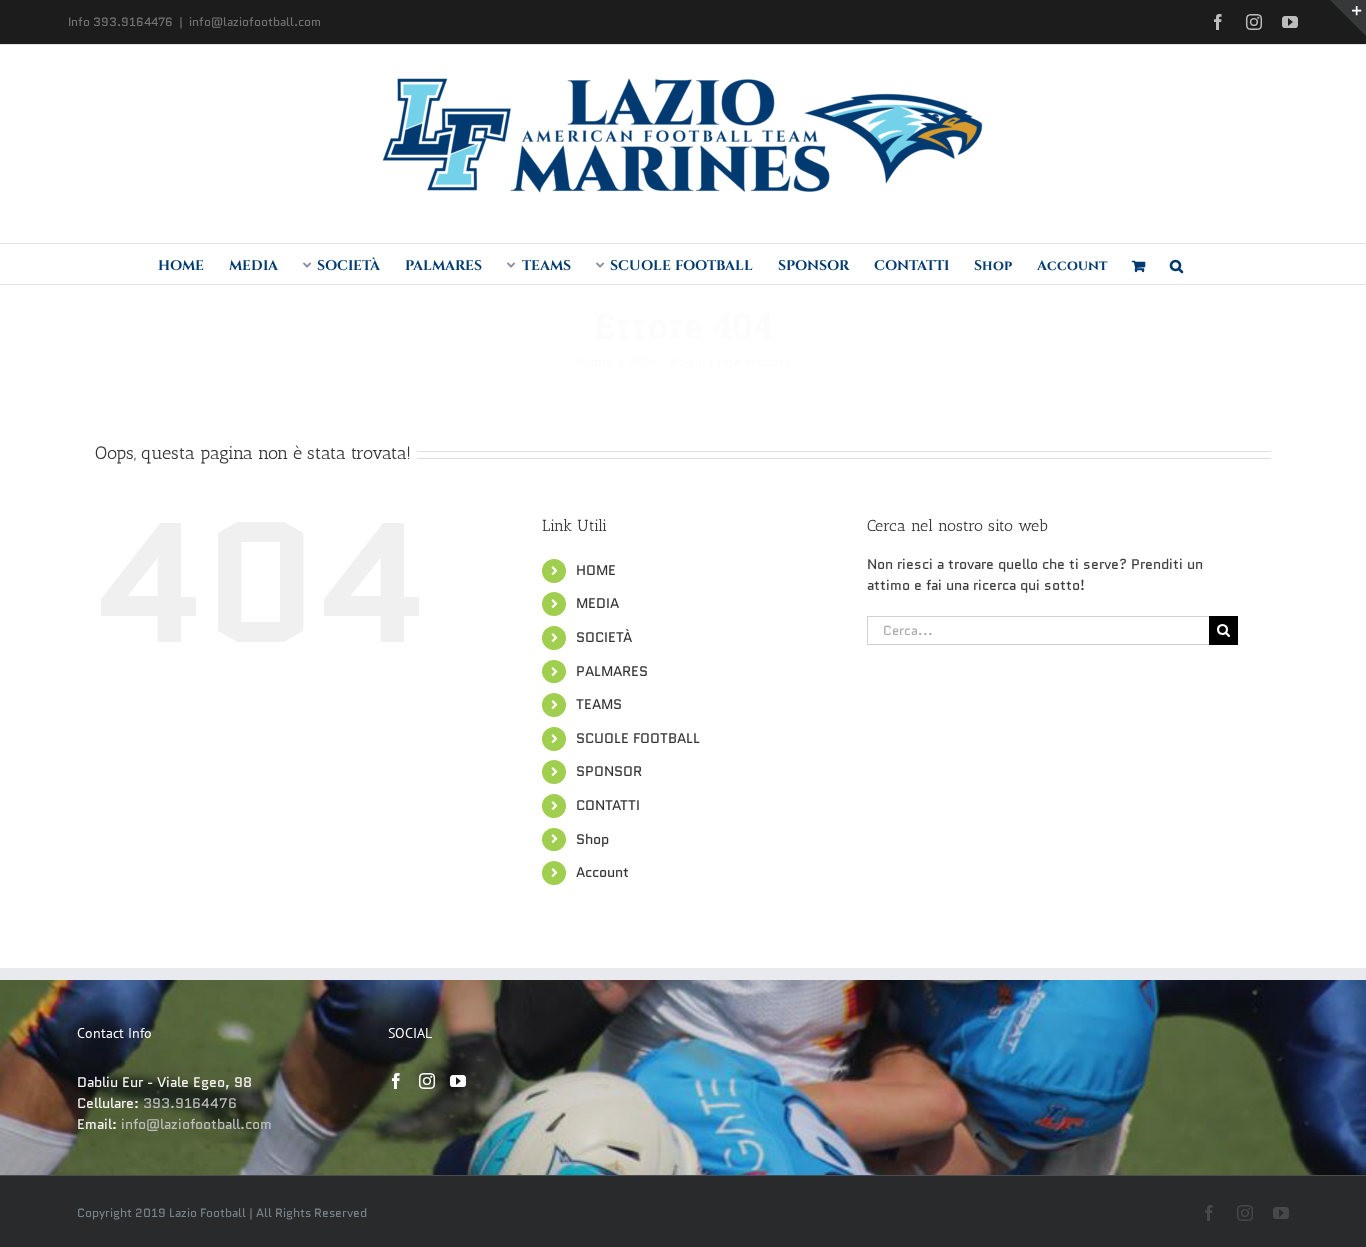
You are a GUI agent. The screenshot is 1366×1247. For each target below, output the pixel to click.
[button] (1176, 264)
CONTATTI (608, 805)
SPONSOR (609, 771)
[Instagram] (427, 1081)
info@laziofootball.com (255, 21)
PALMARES (612, 671)
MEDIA (597, 603)
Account (602, 872)
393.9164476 (190, 1103)
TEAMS (599, 704)
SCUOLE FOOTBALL (638, 738)
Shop (592, 839)
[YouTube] (458, 1081)
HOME (596, 570)
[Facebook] (396, 1081)
